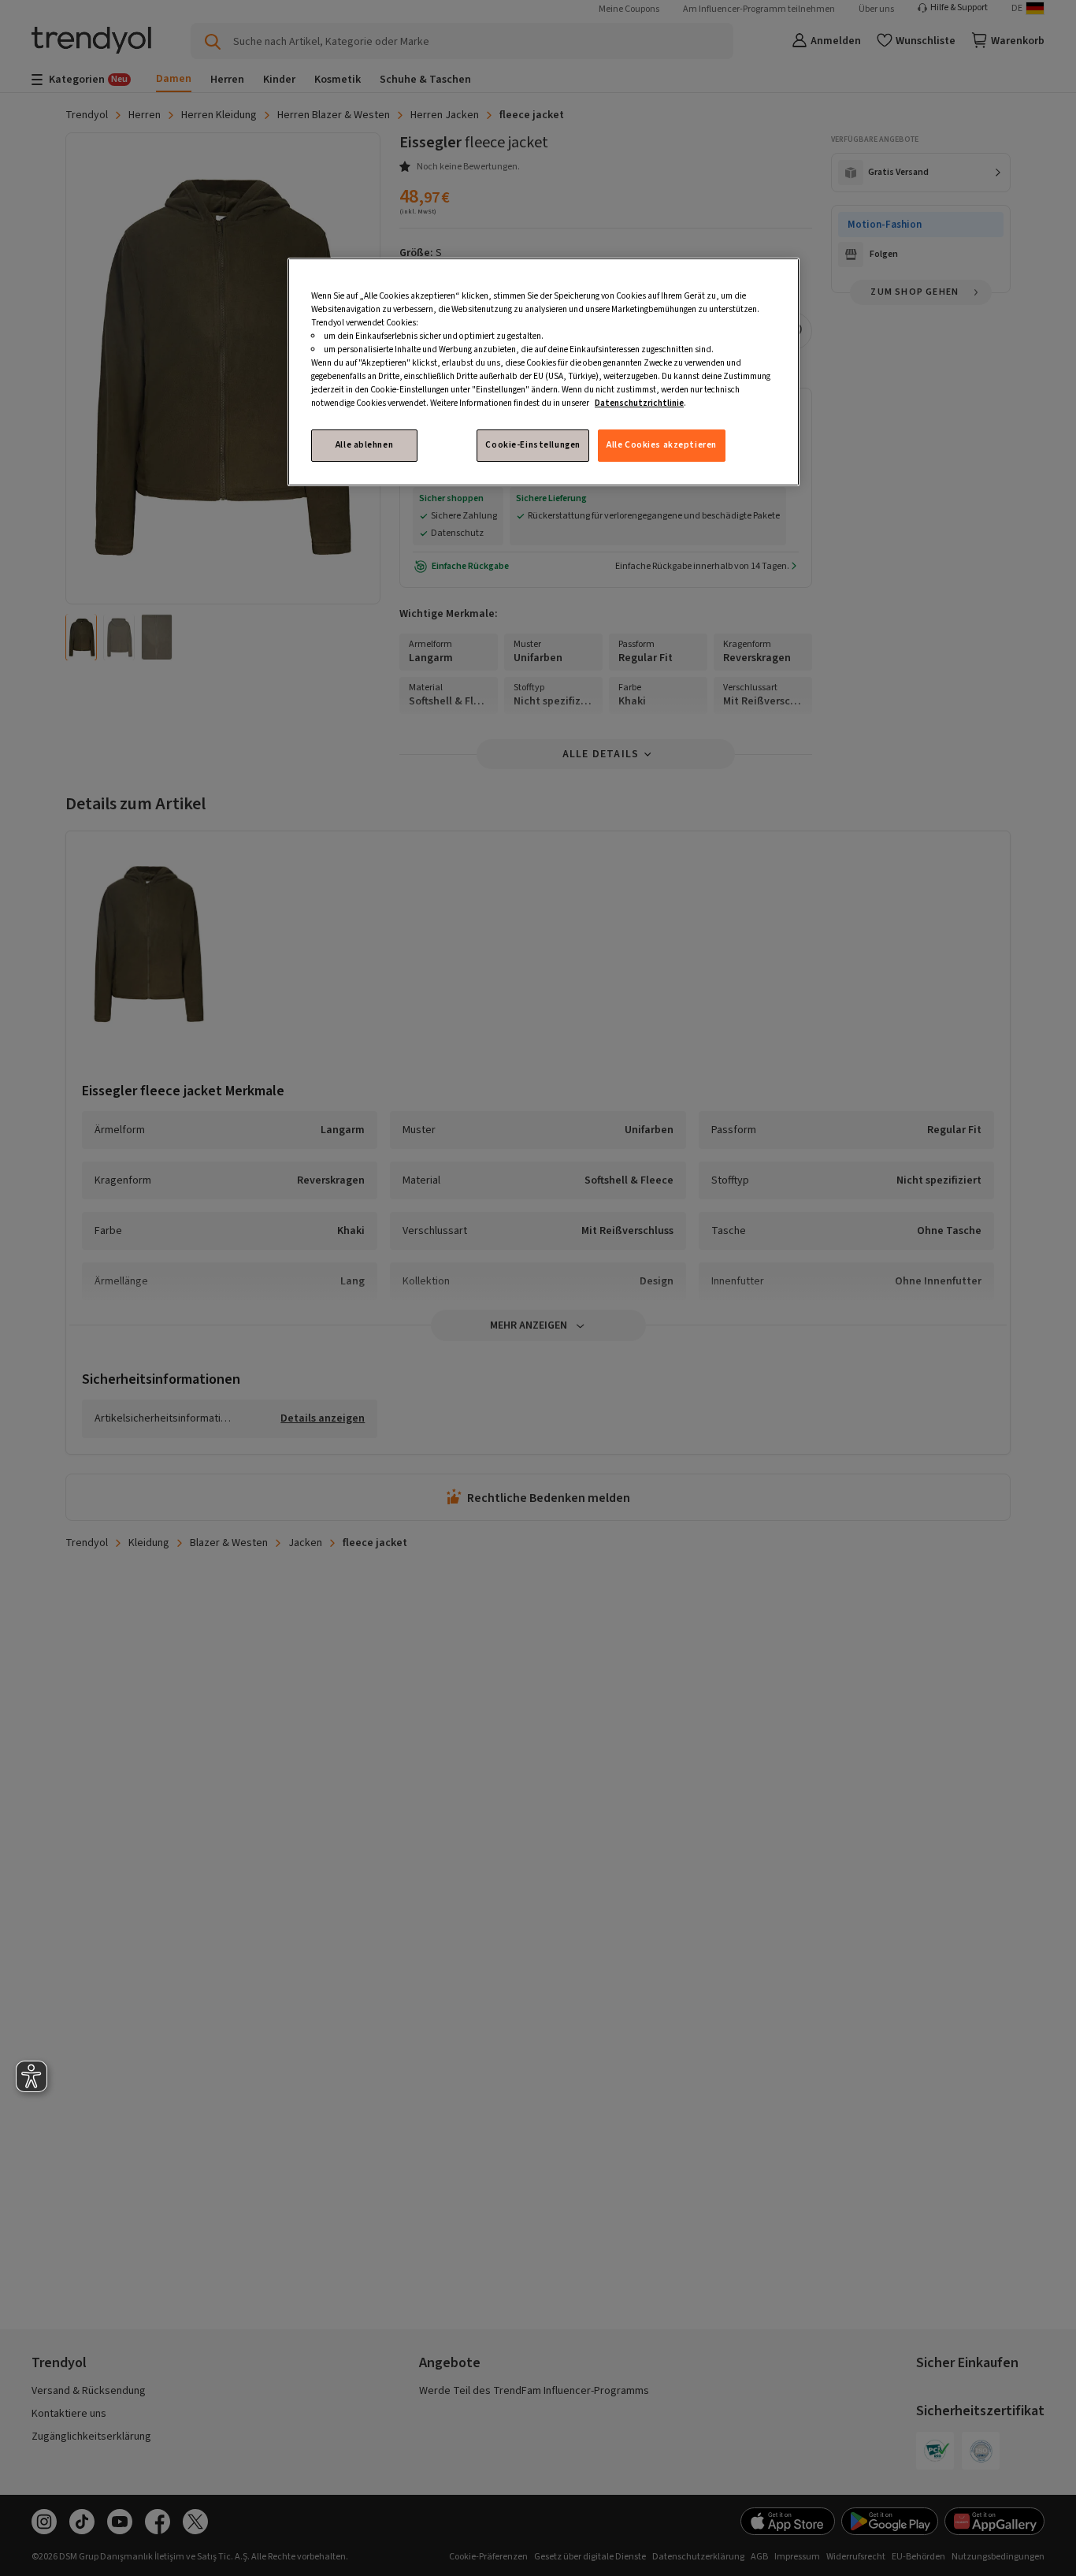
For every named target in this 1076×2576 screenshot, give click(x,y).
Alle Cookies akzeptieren (662, 445)
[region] (544, 372)
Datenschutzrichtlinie (639, 403)
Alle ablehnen (364, 445)
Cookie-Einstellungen (532, 445)
